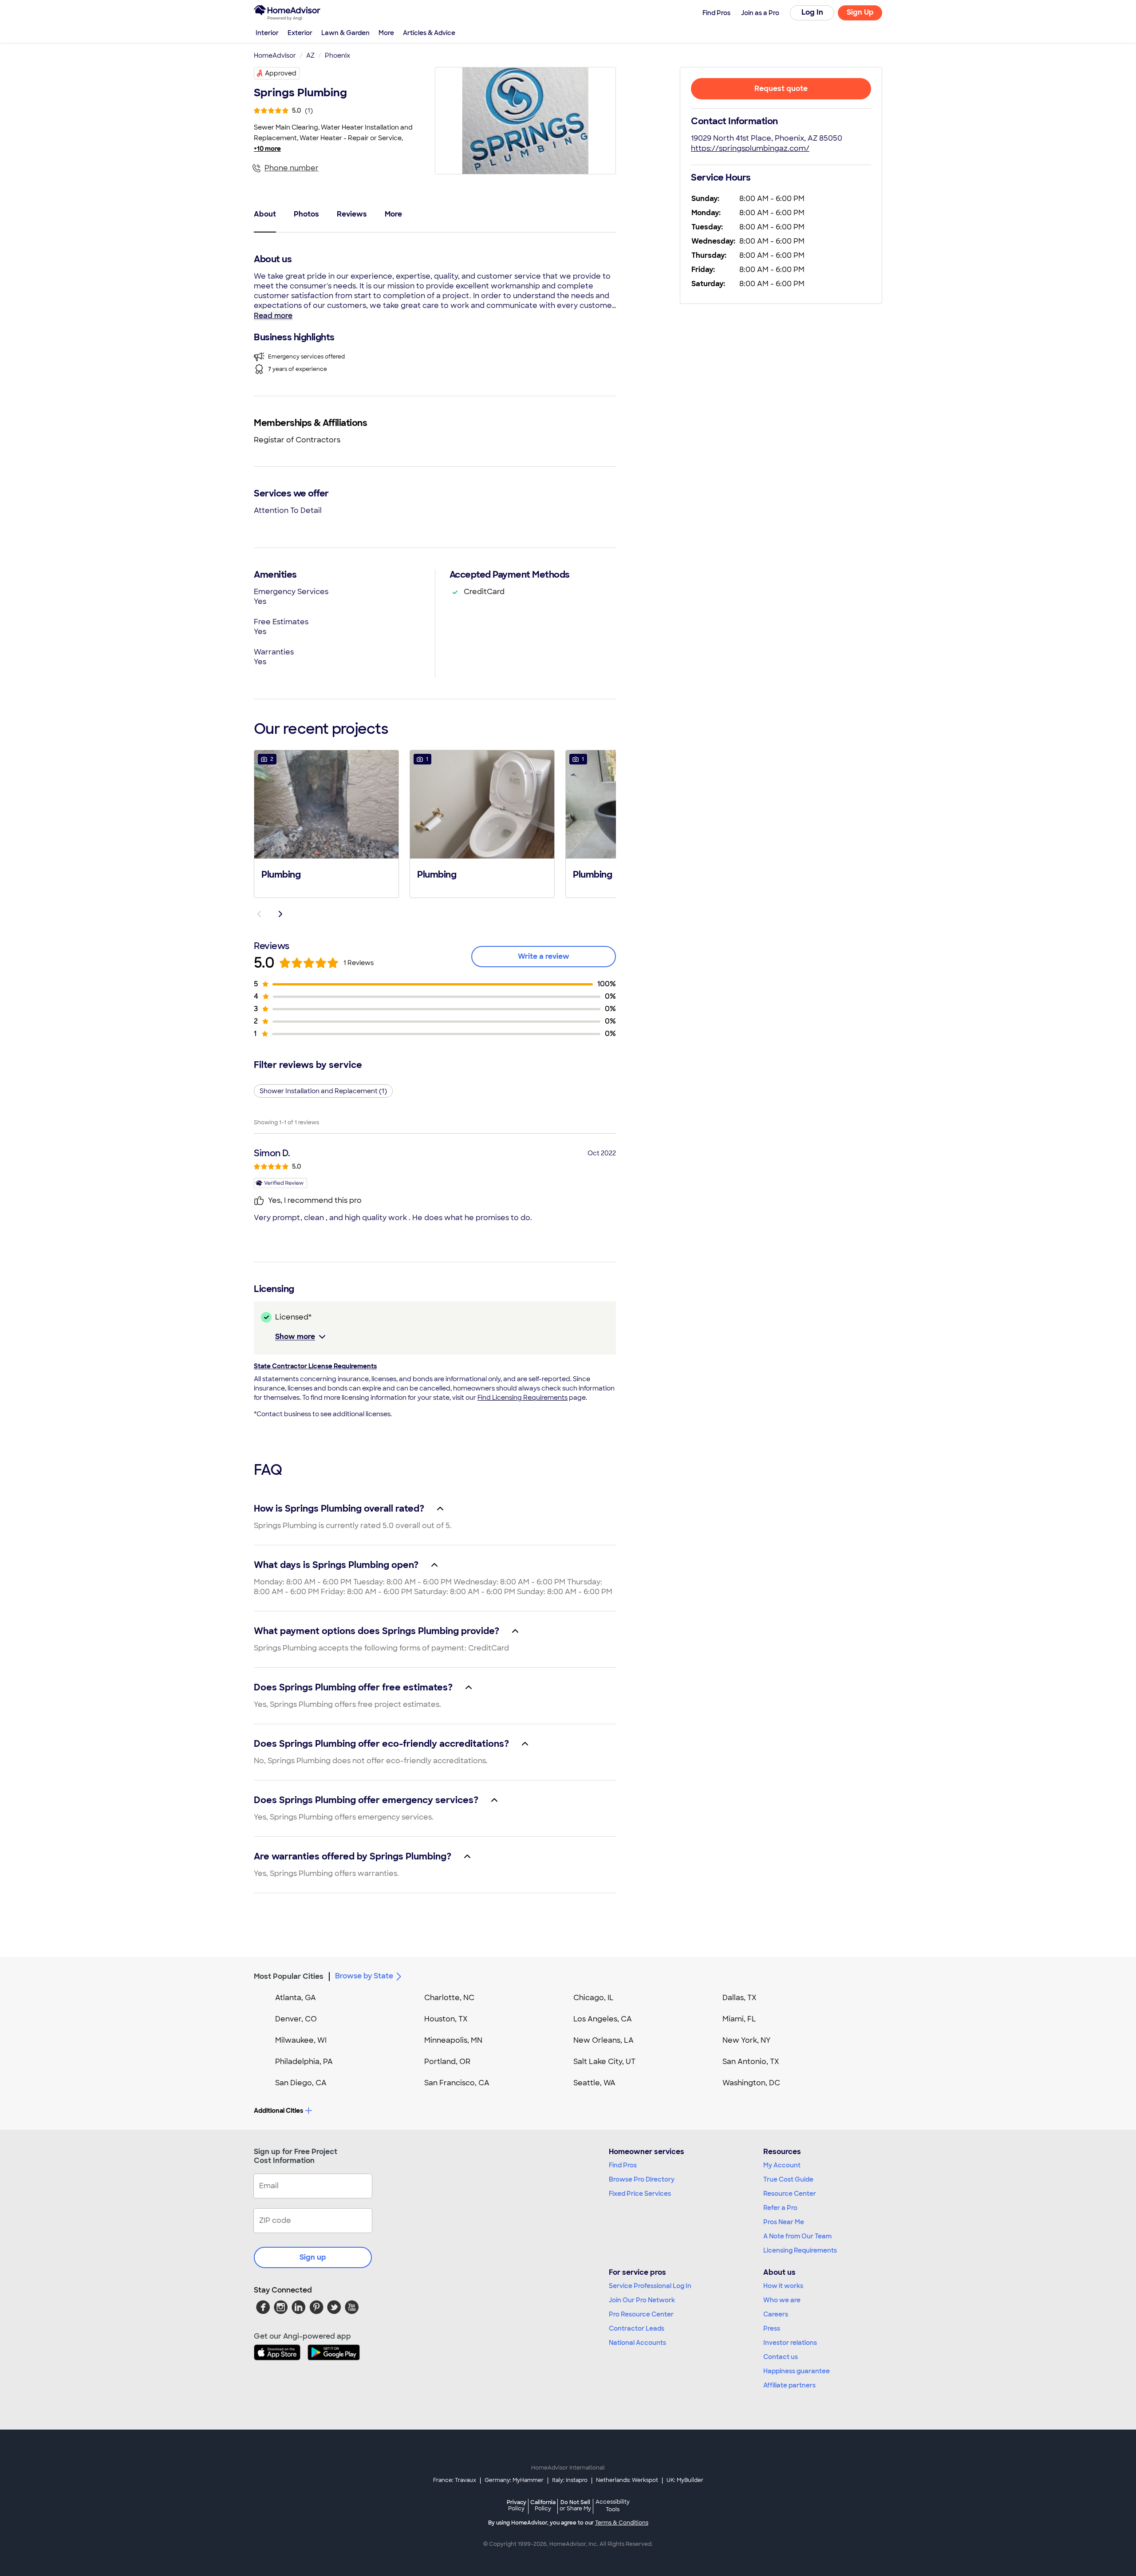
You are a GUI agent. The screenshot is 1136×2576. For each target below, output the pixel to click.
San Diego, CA (301, 2083)
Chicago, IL (594, 1998)
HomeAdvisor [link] (275, 55)
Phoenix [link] (337, 55)
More (386, 33)
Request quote (781, 89)
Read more (273, 316)
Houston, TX (446, 2019)
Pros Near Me (784, 2222)
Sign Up (860, 12)
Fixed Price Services (640, 2194)
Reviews (352, 214)
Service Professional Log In (650, 2286)
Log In (812, 12)
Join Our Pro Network (642, 2300)
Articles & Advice (429, 33)
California (543, 2505)
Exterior (300, 33)
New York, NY (747, 2040)
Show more (295, 1337)
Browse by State (364, 1976)
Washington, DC (751, 2083)
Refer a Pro (780, 2208)
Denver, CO (296, 2019)
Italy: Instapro (570, 2480)
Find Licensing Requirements (523, 1398)
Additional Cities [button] (278, 2111)
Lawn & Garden (345, 33)
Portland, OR (447, 2062)
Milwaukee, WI (301, 2040)
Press (772, 2328)
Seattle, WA (594, 2083)
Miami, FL (739, 2019)
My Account (782, 2165)
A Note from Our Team (797, 2236)
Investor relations (790, 2343)
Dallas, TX (740, 1998)
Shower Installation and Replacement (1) (323, 1091)
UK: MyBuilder (685, 2480)
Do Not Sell (575, 2505)
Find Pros (623, 2165)
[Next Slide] (280, 914)
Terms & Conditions (622, 2523)
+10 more (267, 149)
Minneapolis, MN (453, 2040)
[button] (326, 823)
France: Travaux (455, 2480)
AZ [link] (310, 55)
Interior (267, 33)
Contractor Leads (637, 2328)
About (265, 214)
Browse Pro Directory (642, 2179)
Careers (776, 2314)
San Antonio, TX (751, 2062)
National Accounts (637, 2343)
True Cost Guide (788, 2179)
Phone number (292, 168)
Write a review (544, 956)
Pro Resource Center (641, 2314)
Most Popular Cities (289, 1976)
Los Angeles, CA (603, 2019)
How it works (783, 2286)
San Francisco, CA (457, 2083)
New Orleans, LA (603, 2040)
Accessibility (613, 2506)
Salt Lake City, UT (604, 2062)
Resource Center (790, 2194)
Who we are (782, 2300)
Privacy (517, 2505)
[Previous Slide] (259, 914)
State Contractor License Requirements (315, 1366)
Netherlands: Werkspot (627, 2480)
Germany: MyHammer (514, 2480)
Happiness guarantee (797, 2371)
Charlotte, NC (449, 1998)
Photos (306, 214)
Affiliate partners (789, 2385)
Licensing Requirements (800, 2250)
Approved (281, 73)
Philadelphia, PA (304, 2062)
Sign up (313, 2257)
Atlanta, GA (296, 1998)
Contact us (781, 2357)
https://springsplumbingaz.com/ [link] (750, 148)
